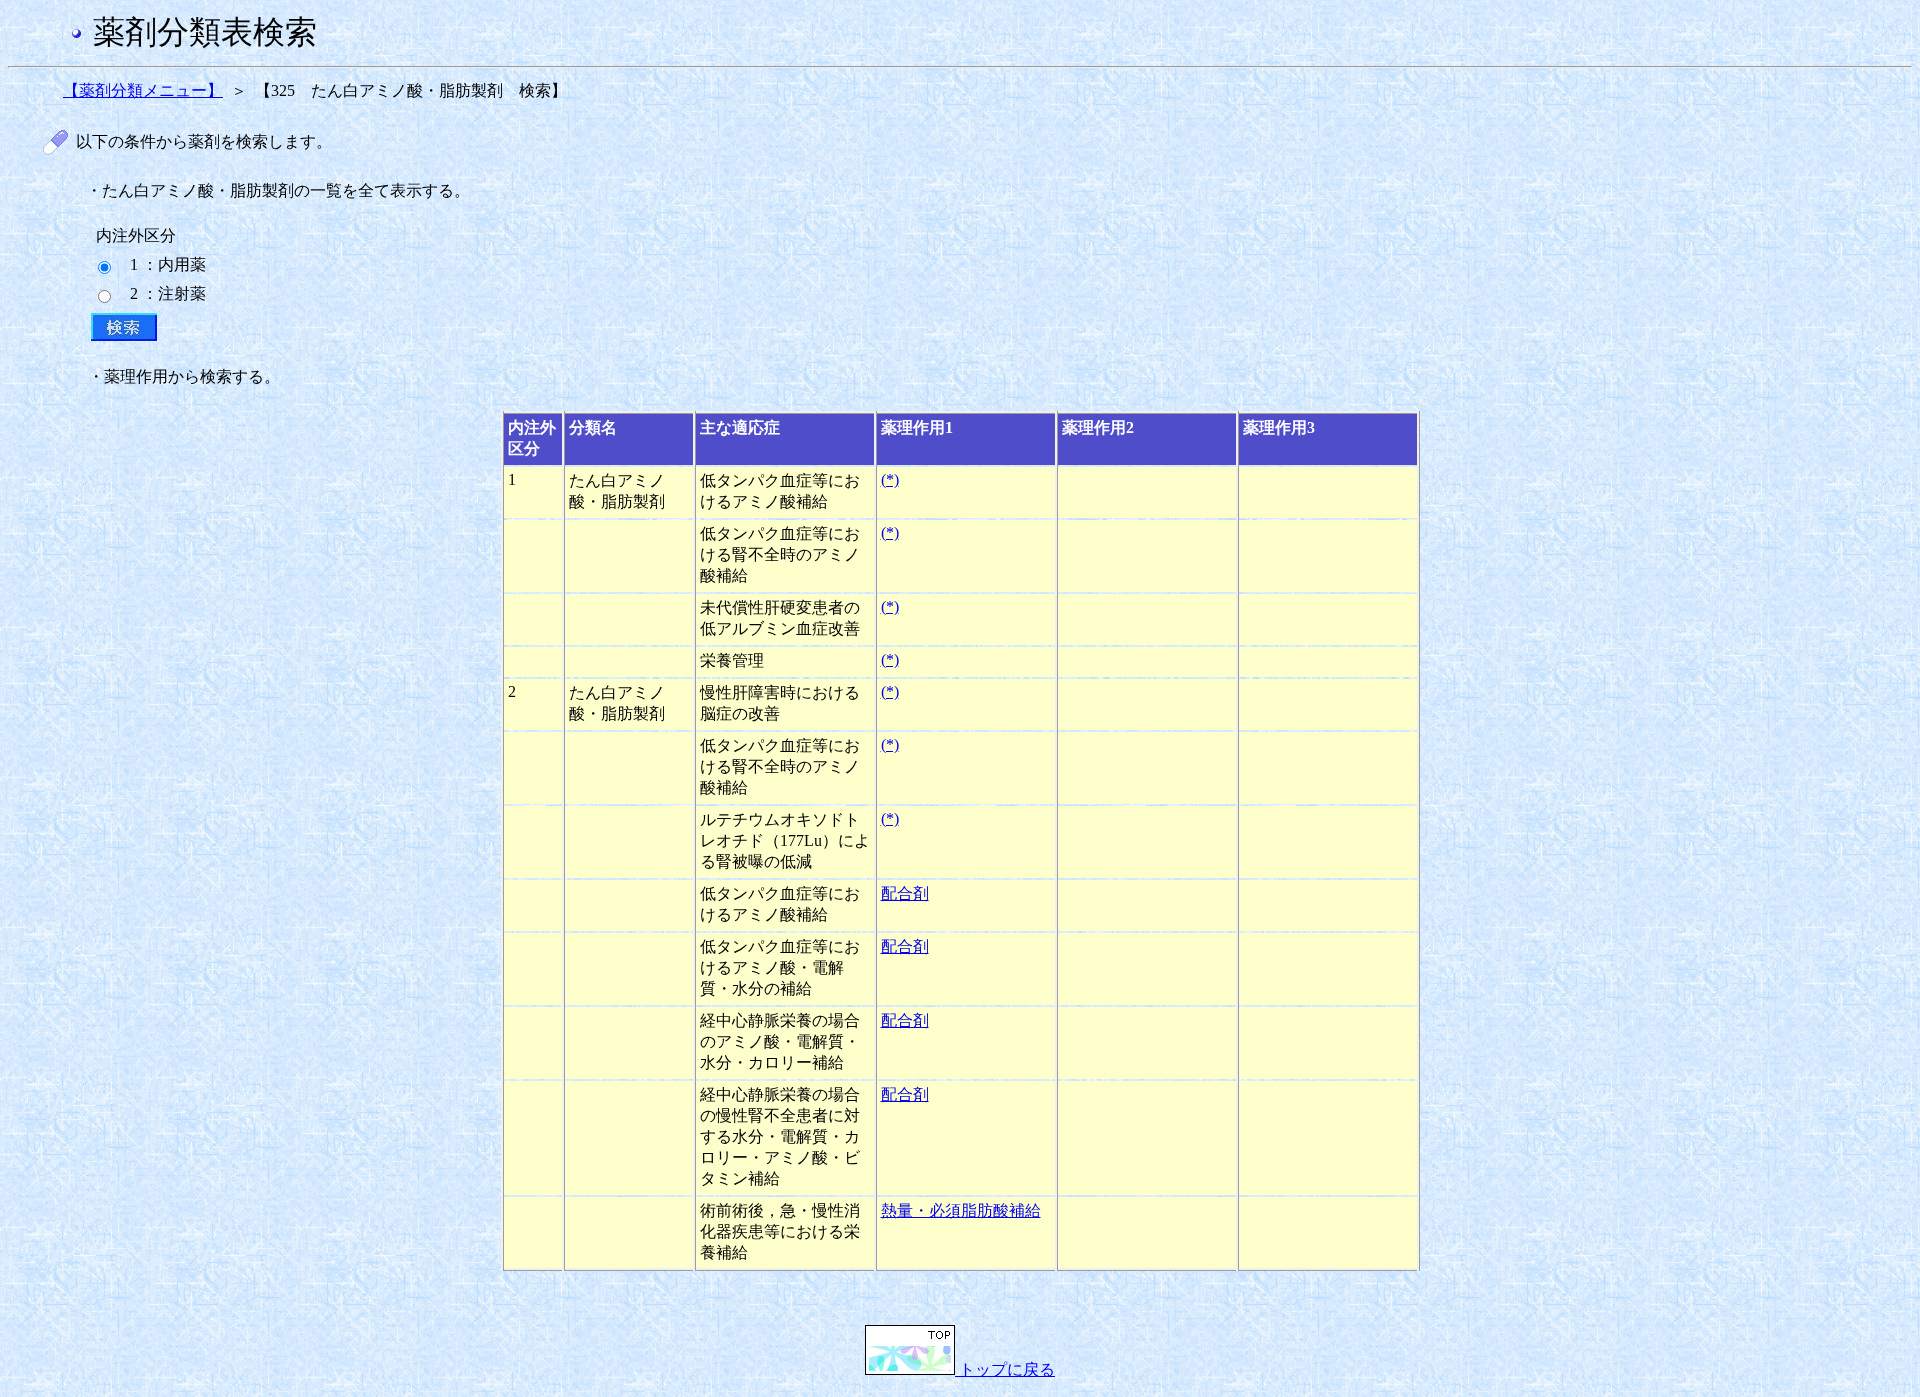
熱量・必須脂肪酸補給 (961, 1210)
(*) (890, 479)
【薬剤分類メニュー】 (143, 90)
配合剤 (905, 893)
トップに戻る (1005, 1369)
